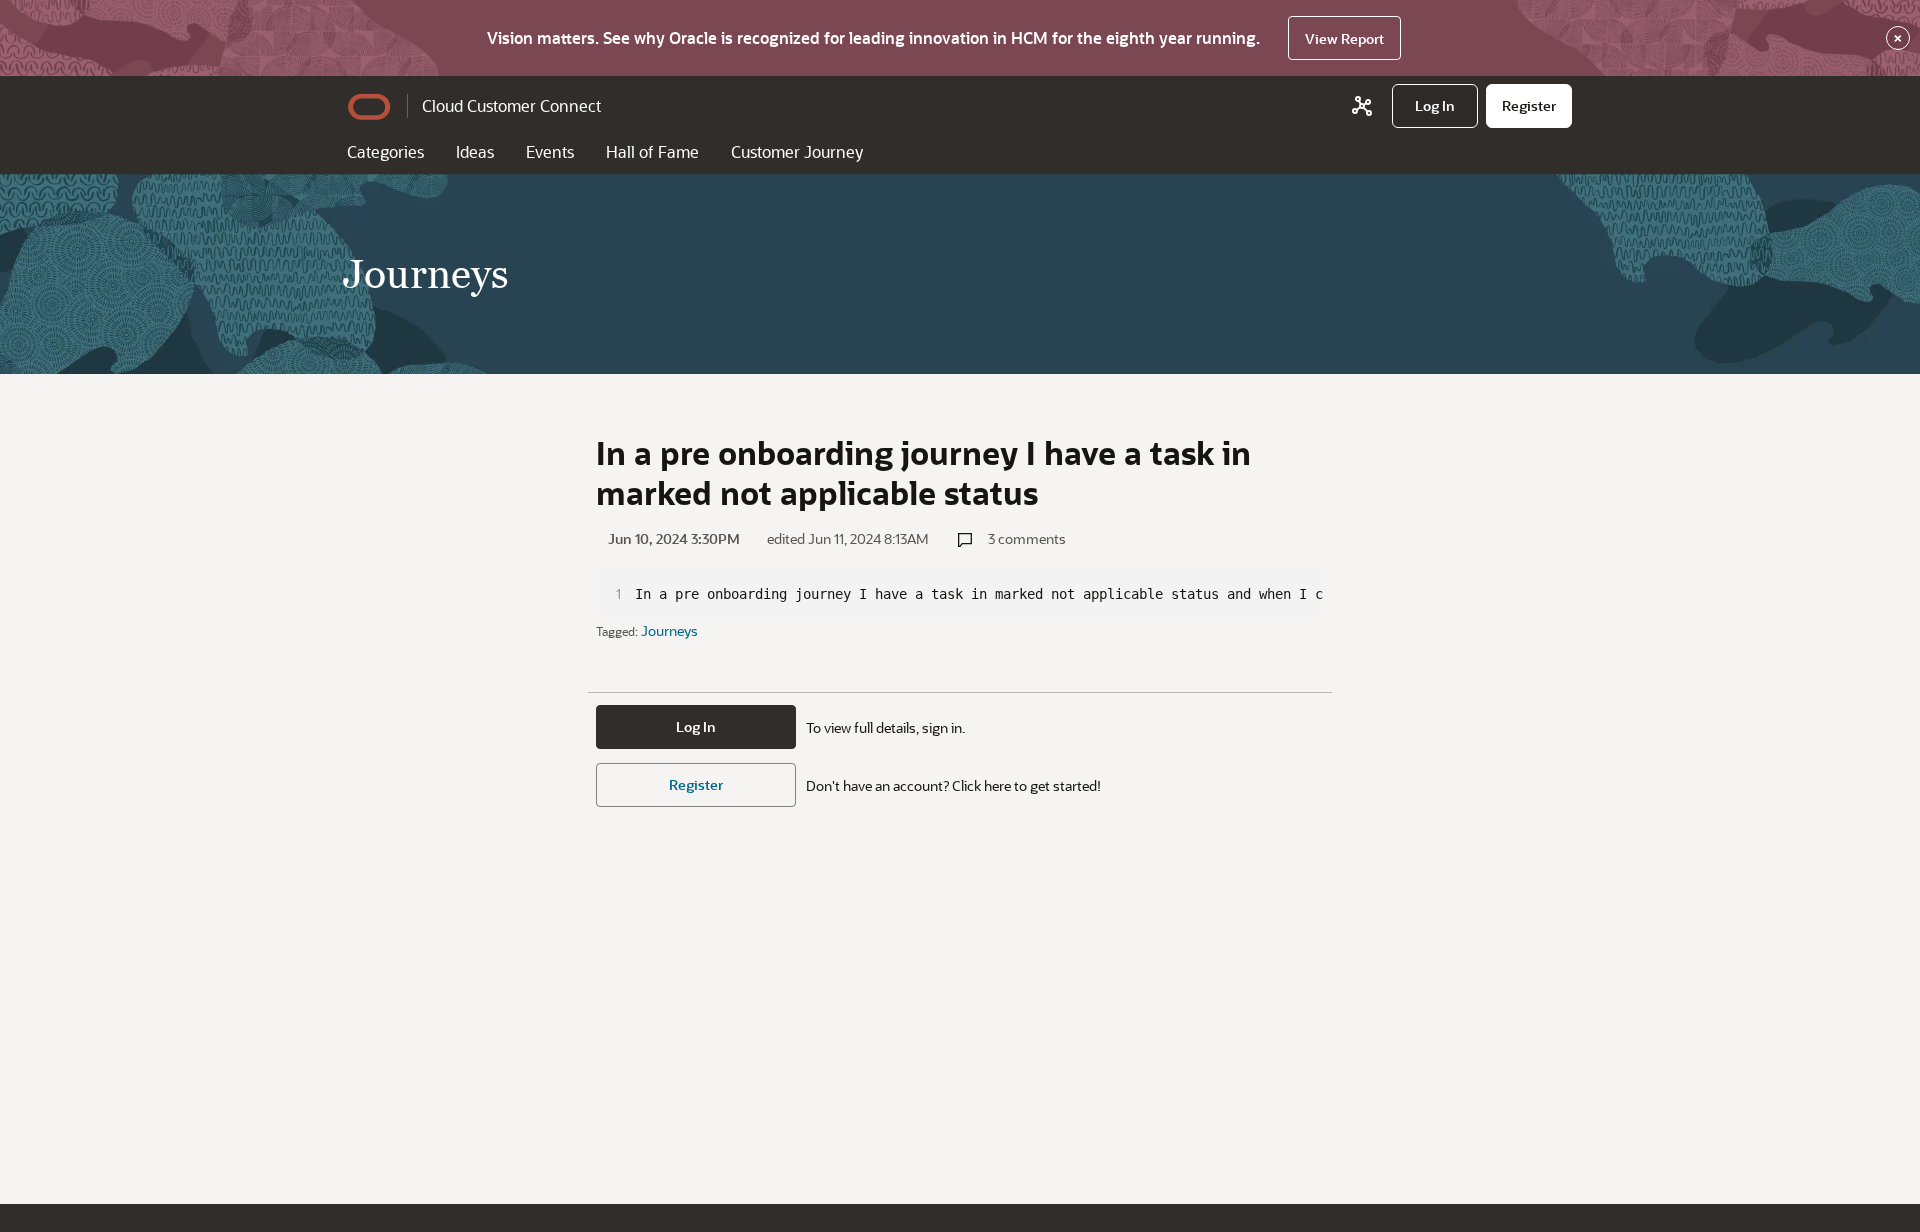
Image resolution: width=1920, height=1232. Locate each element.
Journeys (669, 630)
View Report (1344, 38)
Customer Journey (797, 151)
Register (696, 784)
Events (550, 151)
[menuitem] (1435, 106)
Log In (696, 726)
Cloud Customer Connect (511, 105)
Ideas (475, 151)
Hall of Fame (652, 151)
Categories (385, 151)
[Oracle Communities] (1362, 106)
